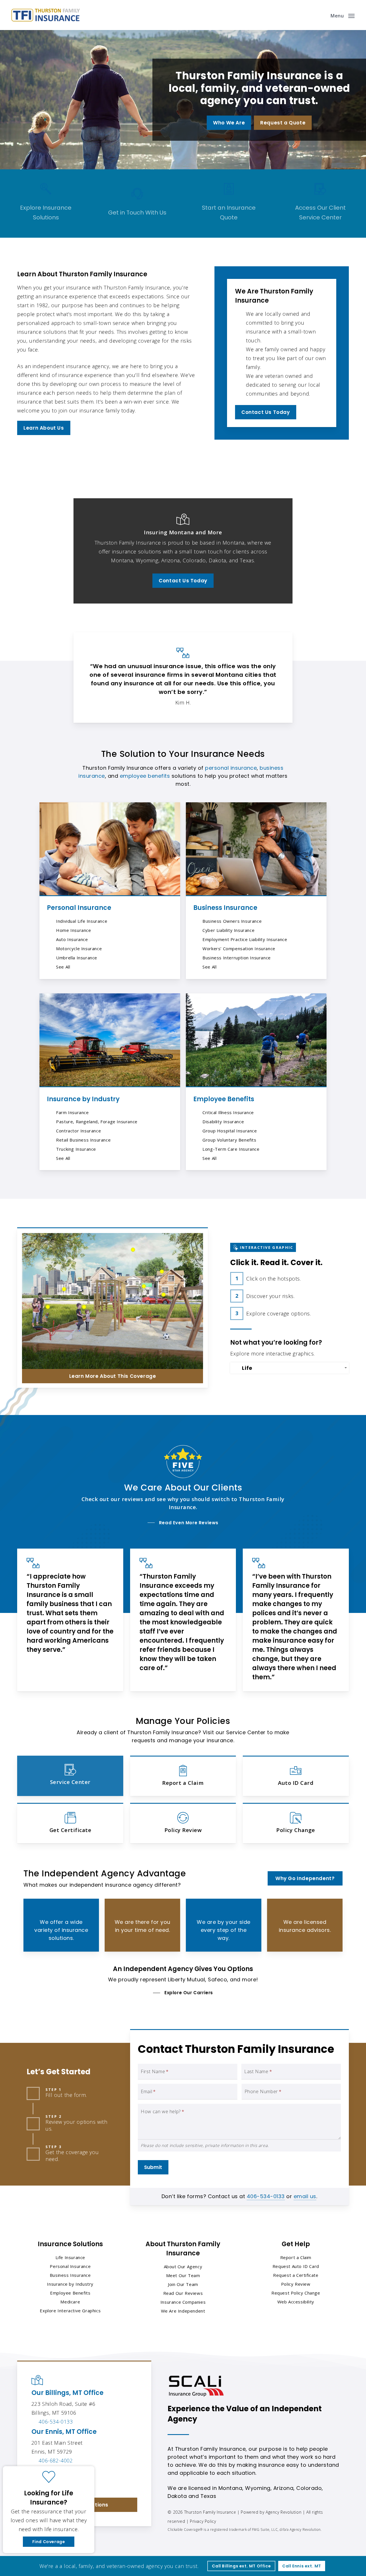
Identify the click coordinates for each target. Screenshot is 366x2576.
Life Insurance (70, 2257)
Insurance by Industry (83, 1099)
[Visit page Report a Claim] (183, 1776)
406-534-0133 (266, 2196)
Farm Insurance (72, 1112)
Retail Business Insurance (83, 1140)
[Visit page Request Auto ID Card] (296, 1776)
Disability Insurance (223, 1122)
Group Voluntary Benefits (229, 1140)
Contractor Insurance (78, 1131)
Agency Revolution (284, 2512)
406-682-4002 (56, 2460)
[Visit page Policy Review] (183, 1823)
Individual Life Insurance (82, 921)
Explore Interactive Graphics (70, 2311)
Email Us (49, 2484)
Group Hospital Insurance (230, 1131)
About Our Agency (183, 2267)
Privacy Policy (203, 2521)
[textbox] (291, 1368)
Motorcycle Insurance (79, 948)
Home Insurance (73, 930)
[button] (343, 15)
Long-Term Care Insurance (231, 1149)
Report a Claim (296, 2257)
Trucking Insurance (76, 1149)
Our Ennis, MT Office (64, 2432)
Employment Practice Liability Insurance (245, 939)
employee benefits (145, 776)
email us (305, 2196)
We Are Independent (183, 2311)
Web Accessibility (296, 2302)
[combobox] (289, 1368)
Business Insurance (225, 908)
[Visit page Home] (46, 15)
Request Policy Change (296, 2293)
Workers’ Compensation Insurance (239, 948)
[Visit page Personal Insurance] (110, 849)
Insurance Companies (183, 2302)
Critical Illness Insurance (228, 1112)
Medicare (70, 2302)
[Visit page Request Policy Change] (296, 1823)
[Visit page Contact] (137, 204)
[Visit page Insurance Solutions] (46, 204)
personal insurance (231, 768)
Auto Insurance (72, 939)
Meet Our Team (183, 2275)
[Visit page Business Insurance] (256, 849)
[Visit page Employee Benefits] (256, 1040)
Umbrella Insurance (77, 958)
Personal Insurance (79, 908)
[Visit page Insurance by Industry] (110, 1040)
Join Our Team (183, 2284)
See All (63, 967)
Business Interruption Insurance (237, 958)
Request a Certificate (296, 2275)
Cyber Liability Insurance (228, 930)
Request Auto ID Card (296, 2266)
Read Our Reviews (183, 2293)
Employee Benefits (224, 1099)
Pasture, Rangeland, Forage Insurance (97, 1122)
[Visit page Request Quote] (229, 204)
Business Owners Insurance (232, 921)
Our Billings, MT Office (67, 2393)
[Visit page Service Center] (320, 204)
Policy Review (296, 2284)
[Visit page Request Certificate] (70, 1823)
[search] (320, 15)
